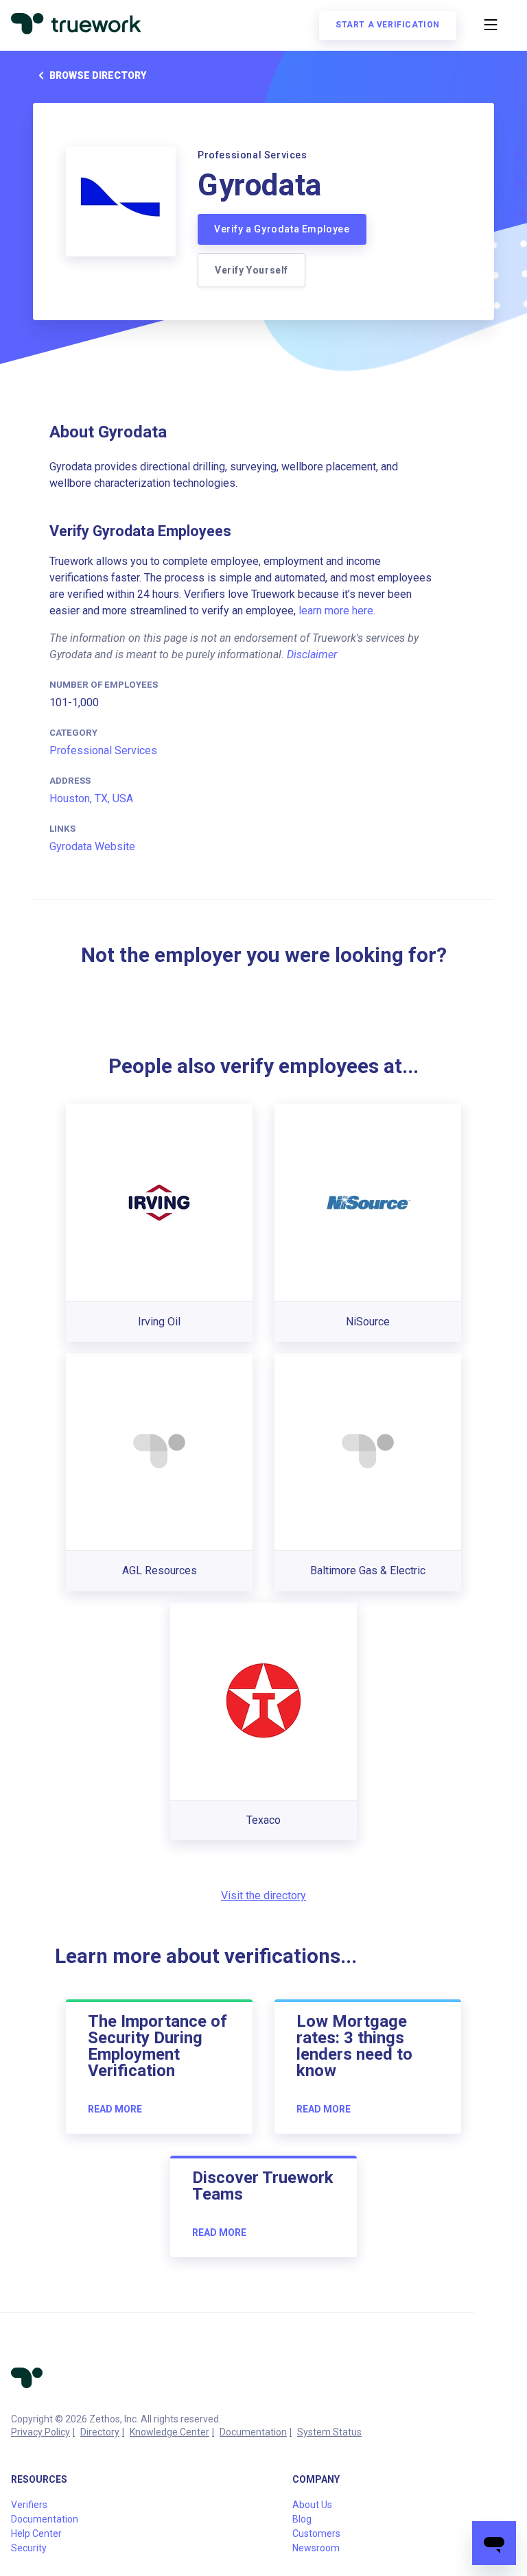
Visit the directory (263, 1895)
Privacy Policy (40, 2432)
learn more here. (337, 611)
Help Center (36, 2533)
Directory (100, 2432)
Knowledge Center (169, 2432)
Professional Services (103, 750)
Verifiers (29, 2505)
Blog (302, 2519)
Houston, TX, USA (91, 798)
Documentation (253, 2432)
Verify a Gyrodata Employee (282, 229)
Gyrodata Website (92, 846)
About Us (312, 2505)
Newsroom (316, 2548)
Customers (316, 2533)
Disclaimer (312, 654)
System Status (329, 2432)
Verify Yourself (251, 270)
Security (29, 2548)
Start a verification (388, 25)
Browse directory (98, 75)
